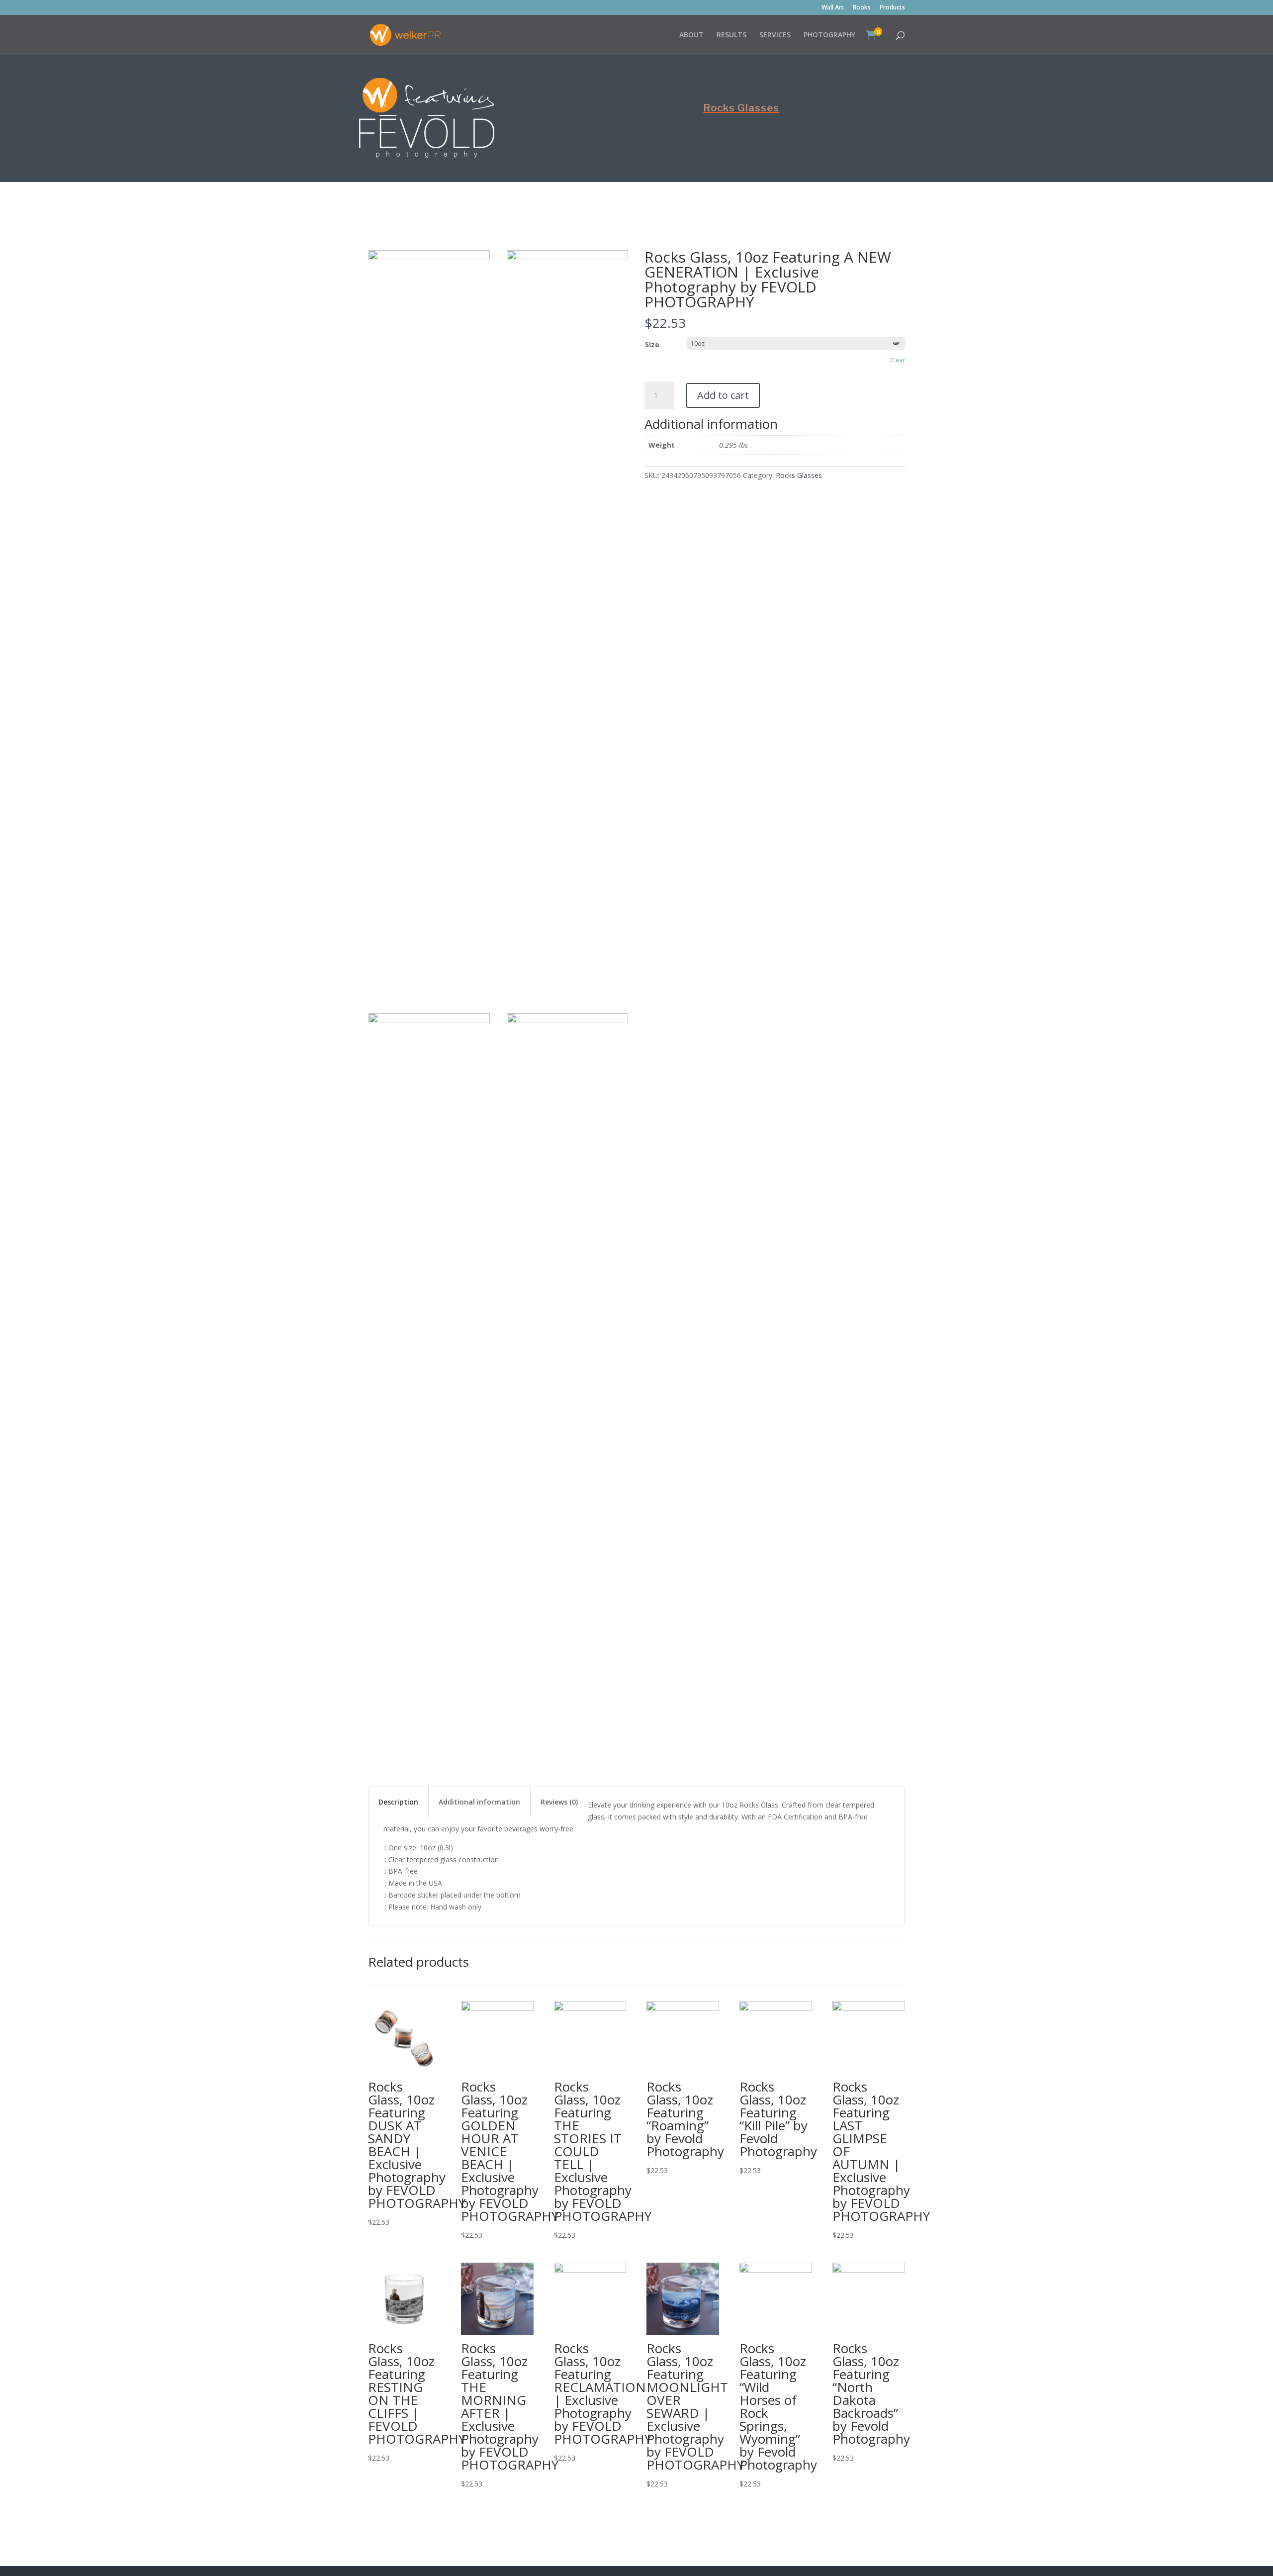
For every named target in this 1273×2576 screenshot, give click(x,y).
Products (892, 8)
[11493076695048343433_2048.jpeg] (567, 1020)
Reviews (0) (559, 1802)
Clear (898, 360)
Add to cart (723, 395)
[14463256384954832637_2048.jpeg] (429, 257)
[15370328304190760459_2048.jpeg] (567, 257)
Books (862, 8)
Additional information (479, 1802)
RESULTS (731, 35)
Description (398, 1802)
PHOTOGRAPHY (829, 35)
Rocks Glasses (741, 108)
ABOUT (691, 35)
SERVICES (775, 35)
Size (652, 344)
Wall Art (833, 8)
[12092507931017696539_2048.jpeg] (429, 1020)
